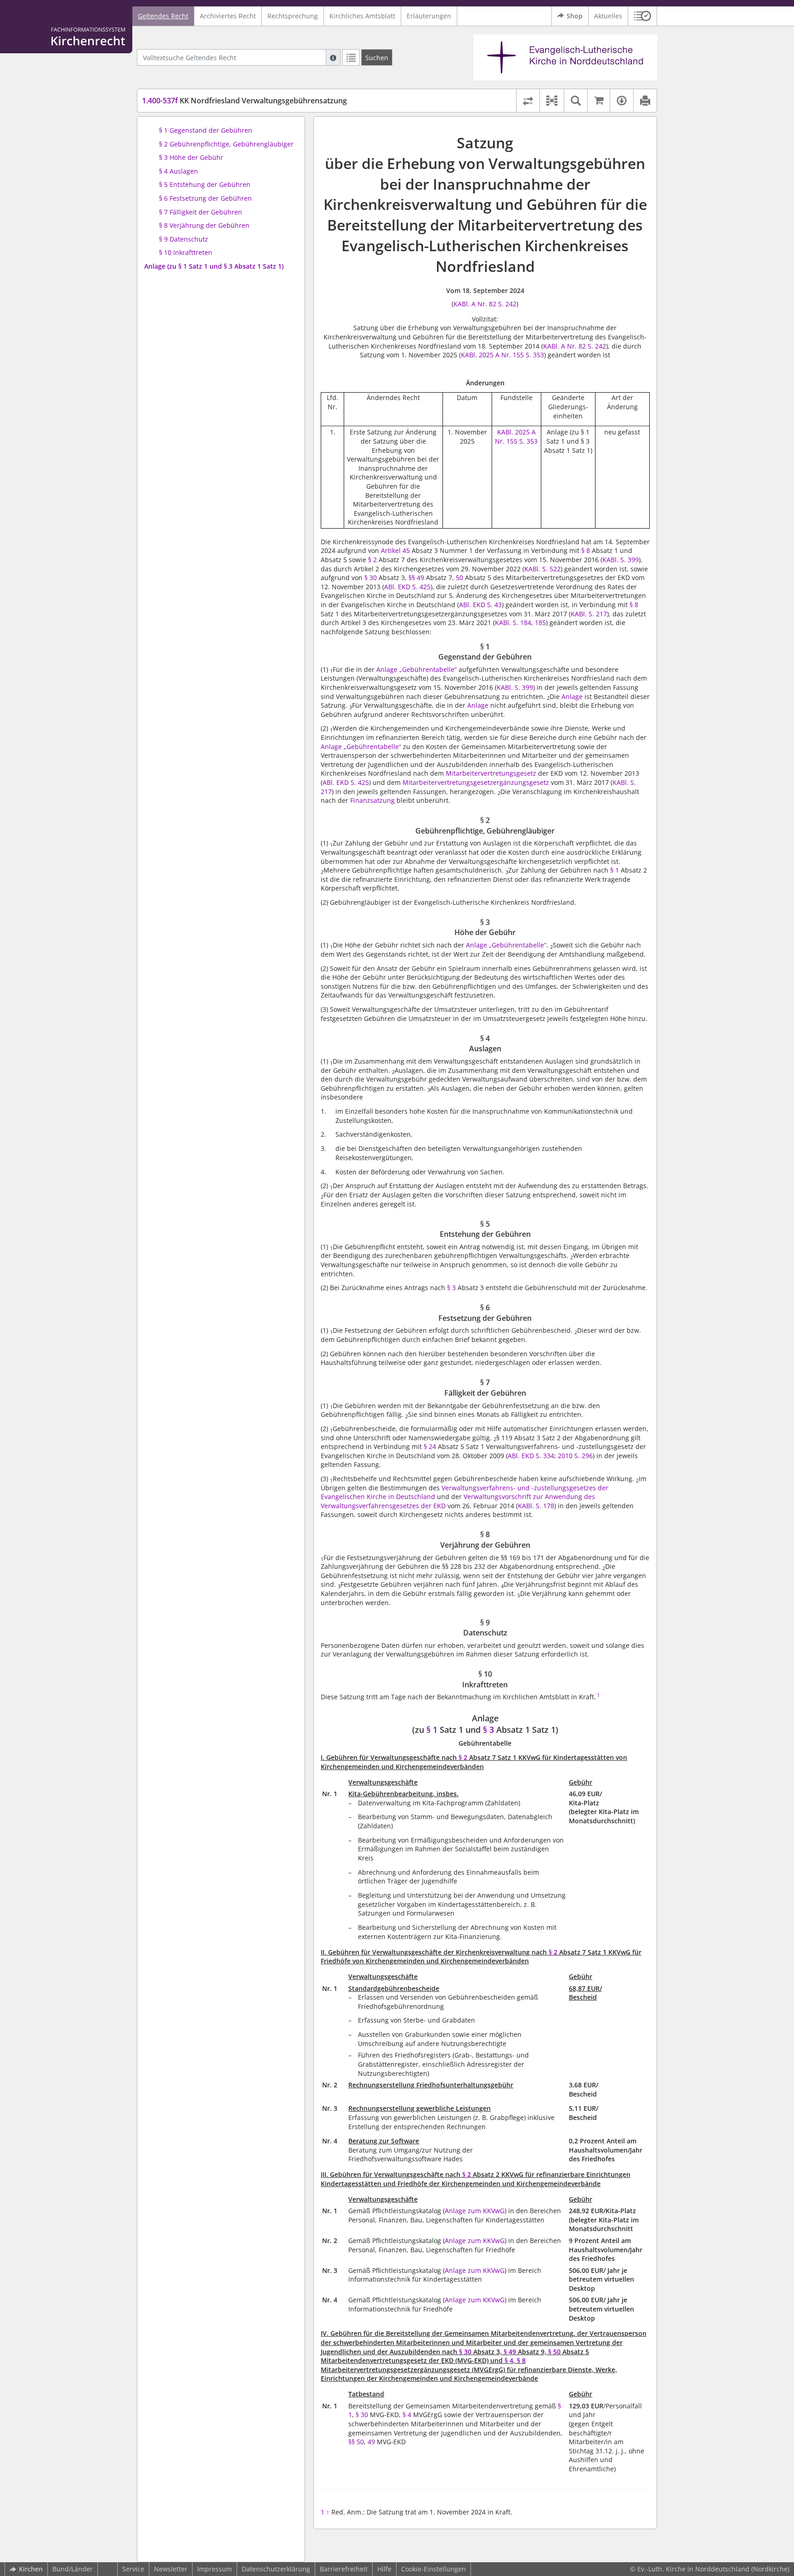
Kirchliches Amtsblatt (362, 16)
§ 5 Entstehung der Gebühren (205, 184)
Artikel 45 (395, 550)
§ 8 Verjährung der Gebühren (204, 225)
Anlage (572, 696)
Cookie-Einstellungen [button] (434, 2569)
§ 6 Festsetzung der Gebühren (205, 198)
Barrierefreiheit (344, 2569)
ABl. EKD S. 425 (407, 587)
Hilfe (384, 2569)
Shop (575, 16)
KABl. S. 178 (536, 1506)
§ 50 (554, 2352)
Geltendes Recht (163, 16)
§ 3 (451, 1288)
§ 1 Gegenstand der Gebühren (206, 130)
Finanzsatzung (372, 800)
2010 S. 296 (575, 1456)
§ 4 (509, 2360)
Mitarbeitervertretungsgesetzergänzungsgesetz (476, 782)
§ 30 (371, 578)
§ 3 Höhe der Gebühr (191, 157)
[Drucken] (645, 101)
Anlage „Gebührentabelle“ (417, 669)
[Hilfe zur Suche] (333, 57)
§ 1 (615, 870)
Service (133, 2569)
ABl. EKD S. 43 (480, 605)
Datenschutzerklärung (276, 2569)
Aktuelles (608, 16)
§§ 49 (416, 578)
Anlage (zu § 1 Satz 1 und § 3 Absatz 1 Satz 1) (214, 266)
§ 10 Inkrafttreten (186, 252)
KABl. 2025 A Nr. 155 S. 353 (502, 355)
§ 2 (372, 560)
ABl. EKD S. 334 (531, 1456)
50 (459, 578)
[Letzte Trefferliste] (351, 57)
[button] (643, 16)
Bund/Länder (73, 2569)
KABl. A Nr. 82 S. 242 (485, 304)
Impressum (215, 2569)
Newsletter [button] (171, 2569)
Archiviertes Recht (228, 16)
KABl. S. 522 (542, 569)
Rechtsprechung (293, 16)
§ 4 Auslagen (179, 171)
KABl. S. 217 (589, 614)
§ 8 (586, 550)
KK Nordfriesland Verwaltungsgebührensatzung (244, 101)
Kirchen (31, 2569)
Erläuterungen (429, 16)
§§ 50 (356, 2442)
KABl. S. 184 (513, 623)
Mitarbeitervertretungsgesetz (491, 773)
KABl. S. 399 (621, 560)
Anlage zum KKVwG (475, 2211)
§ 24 (430, 1446)
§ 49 (510, 2352)
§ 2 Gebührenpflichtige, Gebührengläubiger (226, 144)
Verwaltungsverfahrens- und (487, 1488)
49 (371, 2442)
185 (540, 623)
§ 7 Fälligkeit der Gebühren (201, 212)
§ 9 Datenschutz (184, 239)
